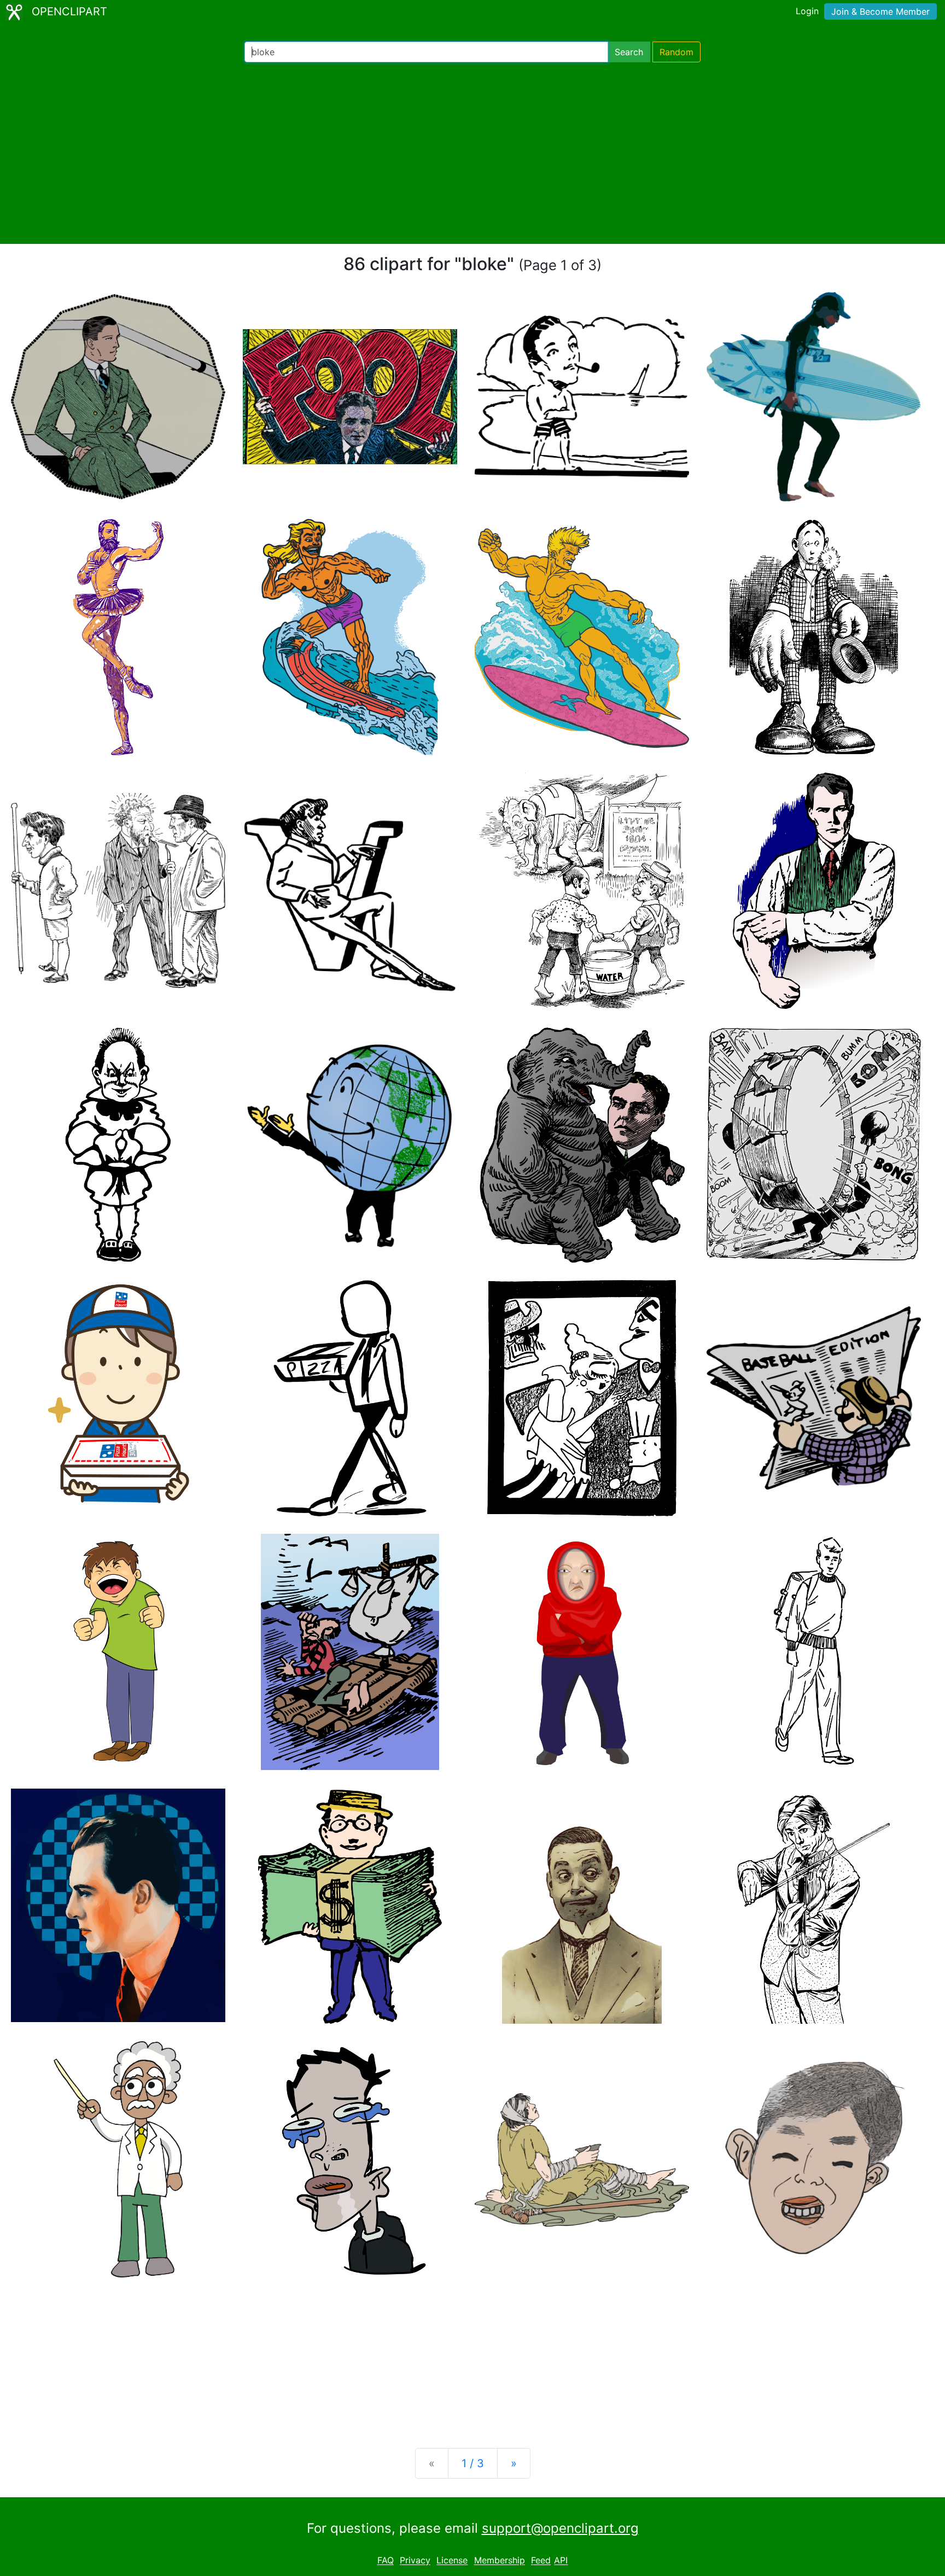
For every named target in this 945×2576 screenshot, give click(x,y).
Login (807, 11)
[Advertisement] (472, 153)
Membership (500, 2561)
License (452, 2561)
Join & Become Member (880, 11)
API (561, 2561)
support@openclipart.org (560, 2528)
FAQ (386, 2561)
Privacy (415, 2561)
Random (676, 52)
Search (629, 52)
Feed (541, 2561)
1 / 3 (473, 2463)
